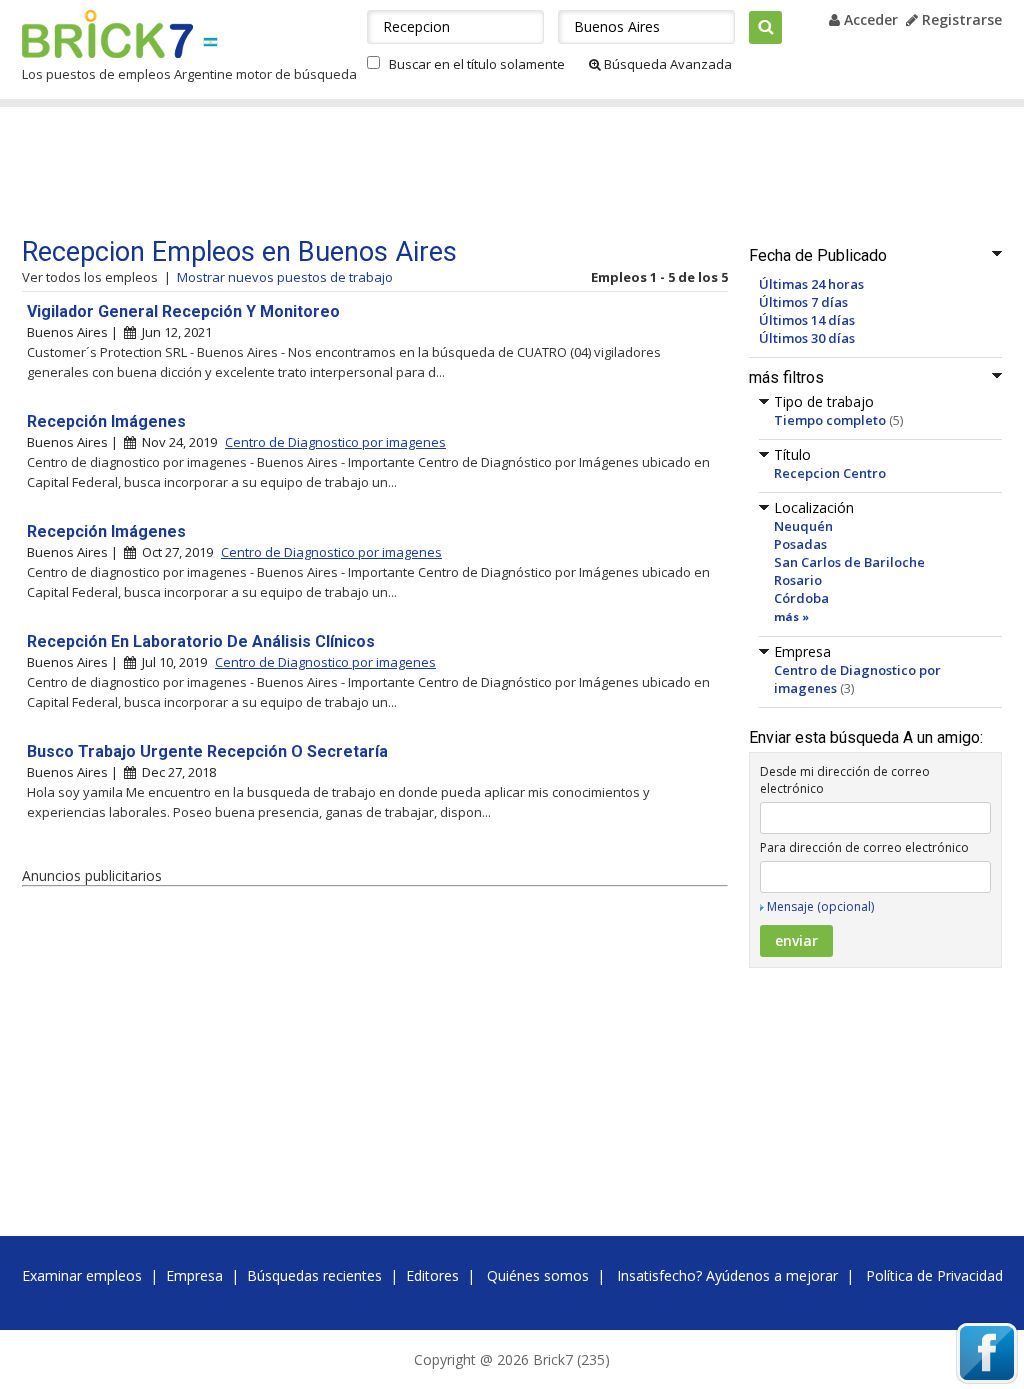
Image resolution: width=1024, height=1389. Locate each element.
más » (791, 616)
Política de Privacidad (934, 1275)
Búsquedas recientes (314, 1275)
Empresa (194, 1275)
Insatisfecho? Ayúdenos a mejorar (727, 1275)
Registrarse (960, 19)
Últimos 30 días (807, 338)
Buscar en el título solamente (477, 64)
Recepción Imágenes (106, 421)
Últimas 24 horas (811, 284)
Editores (432, 1275)
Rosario (798, 580)
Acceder (869, 19)
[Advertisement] (401, 172)
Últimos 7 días (803, 302)
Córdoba (801, 598)
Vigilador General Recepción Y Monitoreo (183, 311)
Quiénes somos (538, 1275)
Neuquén (803, 526)
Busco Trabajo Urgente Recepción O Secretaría (207, 751)
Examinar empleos (82, 1275)
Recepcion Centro (830, 473)
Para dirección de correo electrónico (864, 847)
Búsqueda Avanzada (666, 64)
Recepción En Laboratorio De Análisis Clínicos (201, 641)
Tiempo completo (830, 420)
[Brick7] (210, 41)
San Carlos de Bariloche (849, 562)
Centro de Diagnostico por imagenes (335, 442)
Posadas (800, 544)
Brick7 (107, 34)
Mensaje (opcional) (820, 906)
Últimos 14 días (807, 320)
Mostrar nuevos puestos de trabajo (285, 277)
